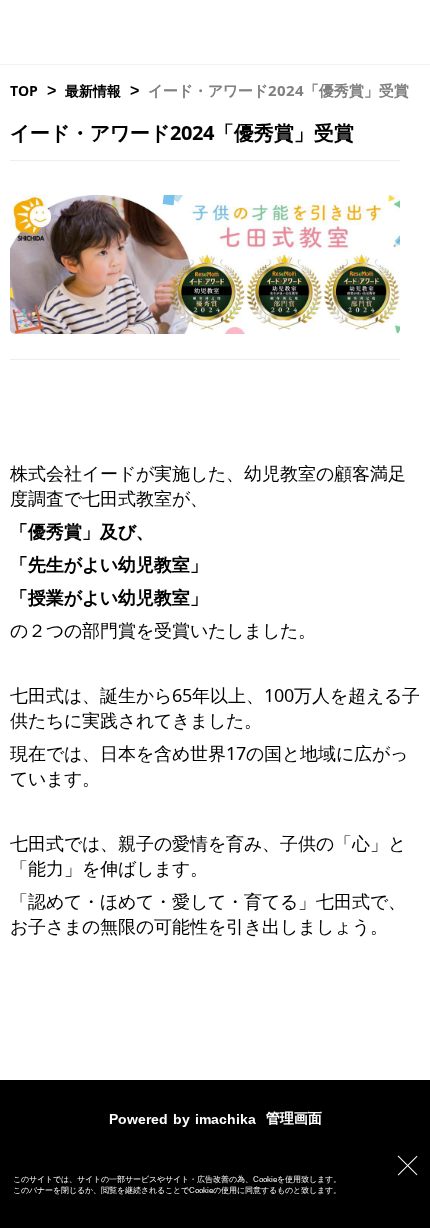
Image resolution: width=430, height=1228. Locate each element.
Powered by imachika (182, 1119)
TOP (24, 90)
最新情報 (93, 90)
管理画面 (294, 1118)
